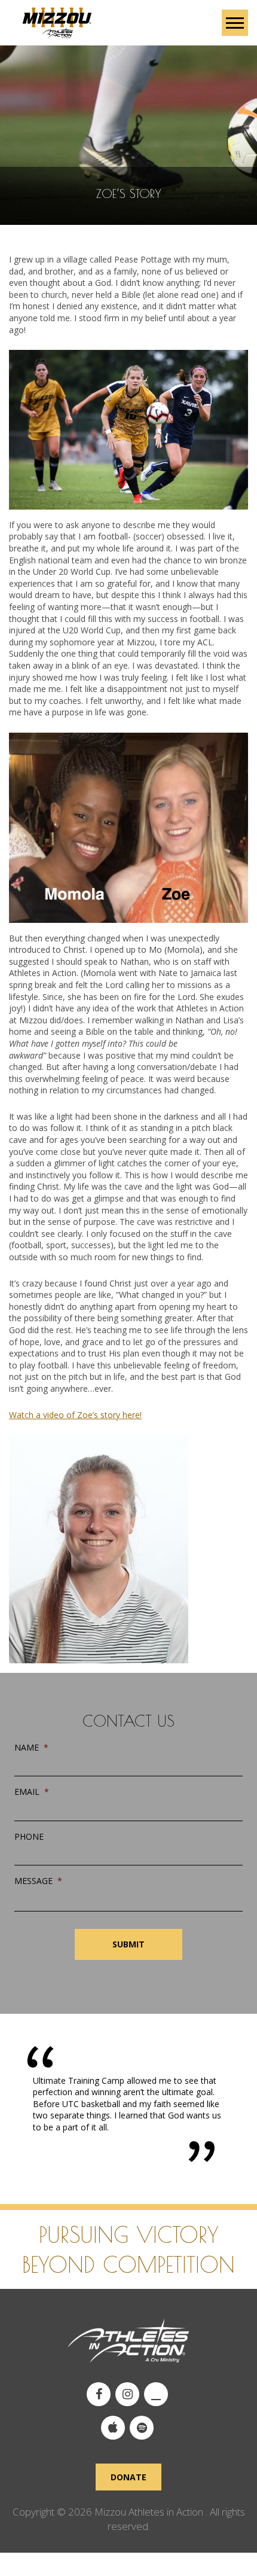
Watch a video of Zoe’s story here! (75, 1415)
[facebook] (99, 2394)
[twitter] (156, 2394)
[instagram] (127, 2394)
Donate (128, 2477)
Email (32, 1792)
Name (31, 1748)
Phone (29, 1837)
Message (38, 1881)
